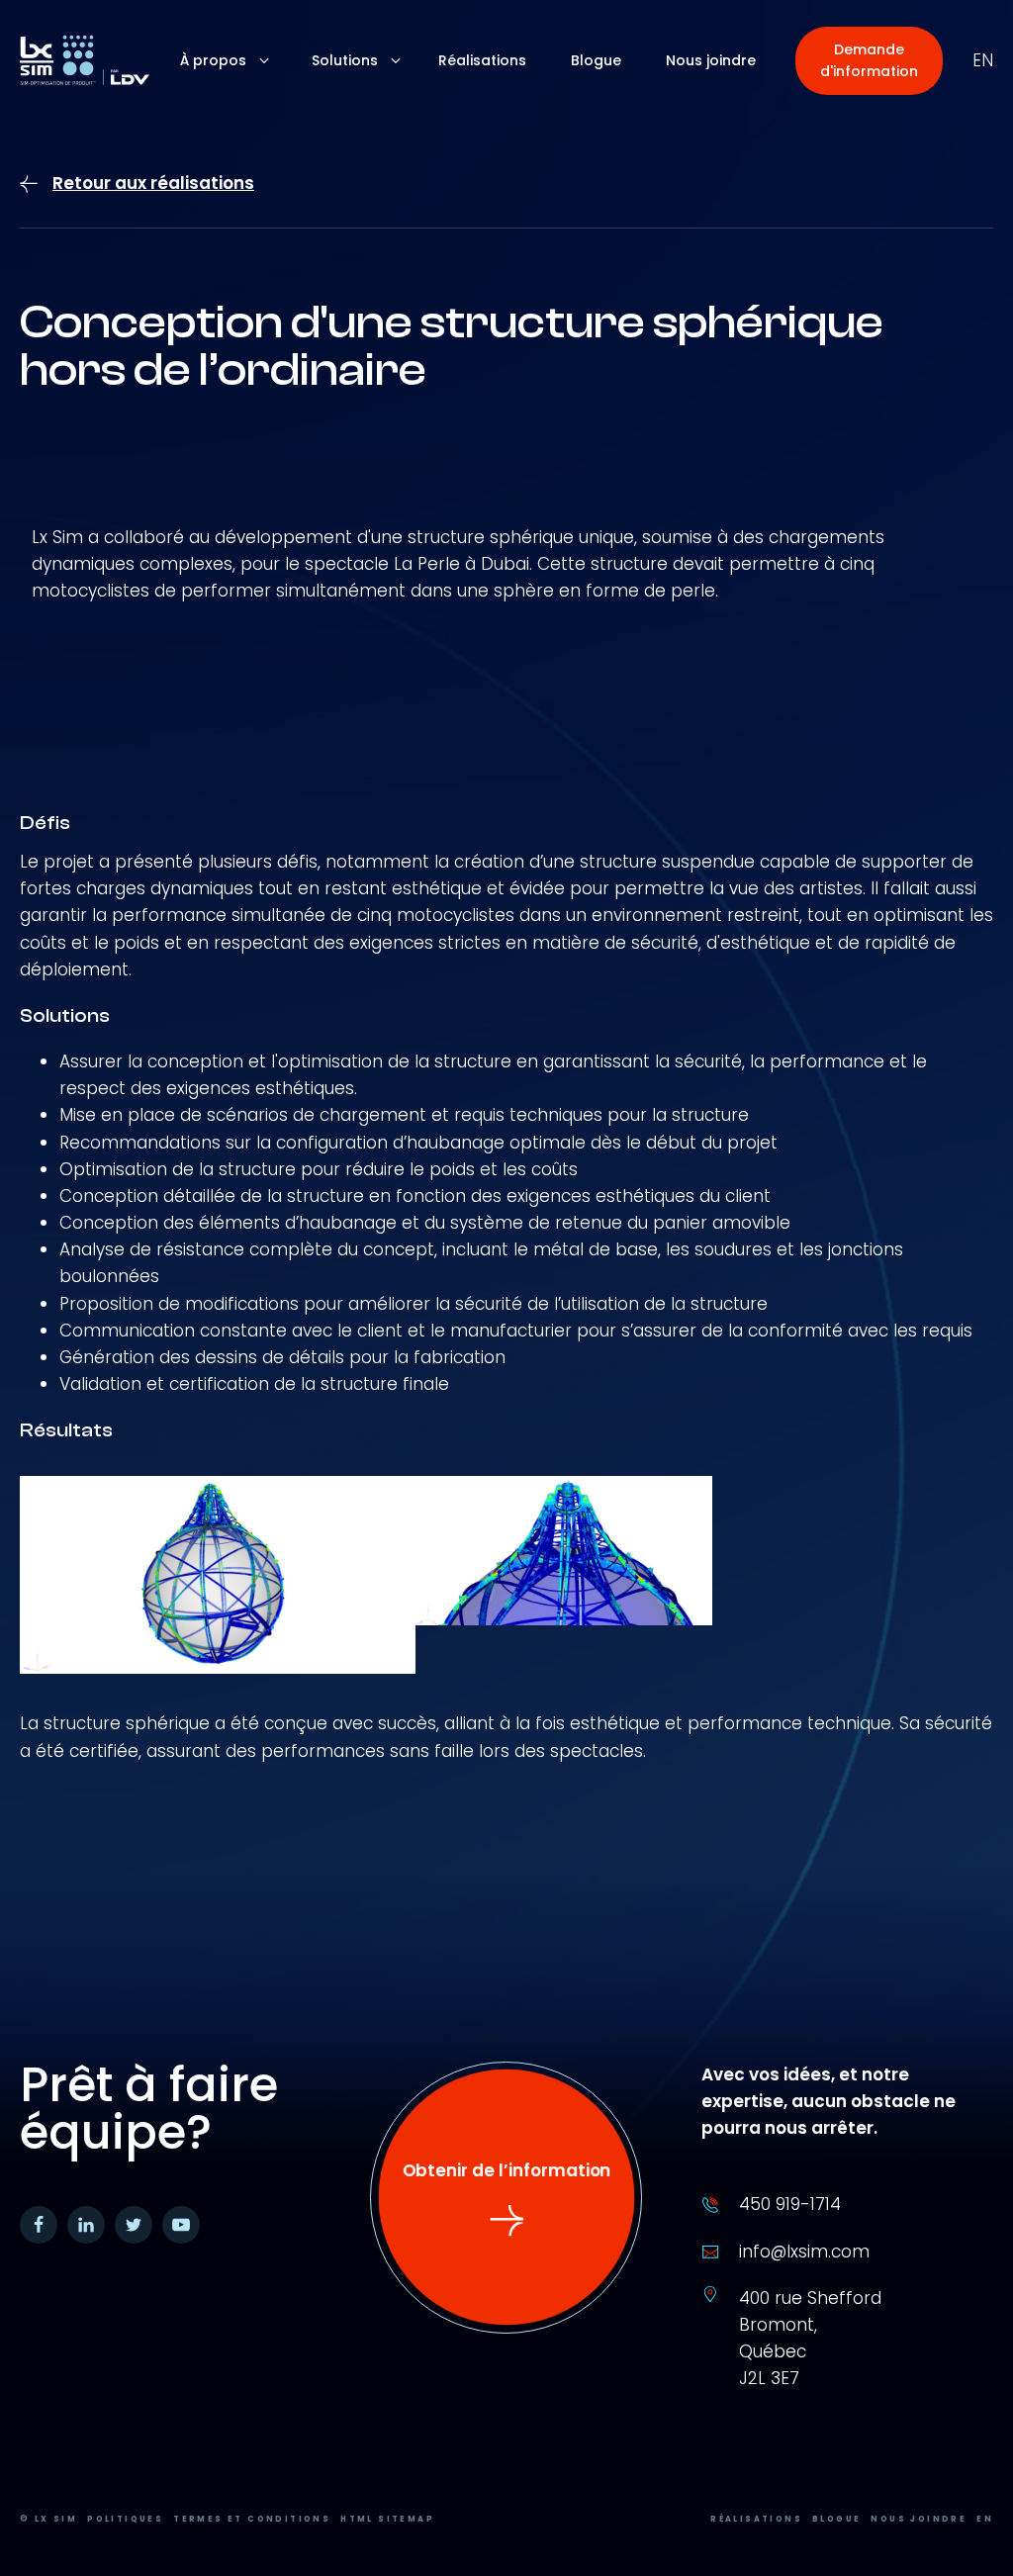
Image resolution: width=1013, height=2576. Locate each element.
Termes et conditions (252, 2519)
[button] (869, 61)
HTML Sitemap (387, 2519)
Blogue (836, 2519)
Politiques (125, 2519)
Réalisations (756, 2519)
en (983, 60)
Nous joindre (919, 2519)
